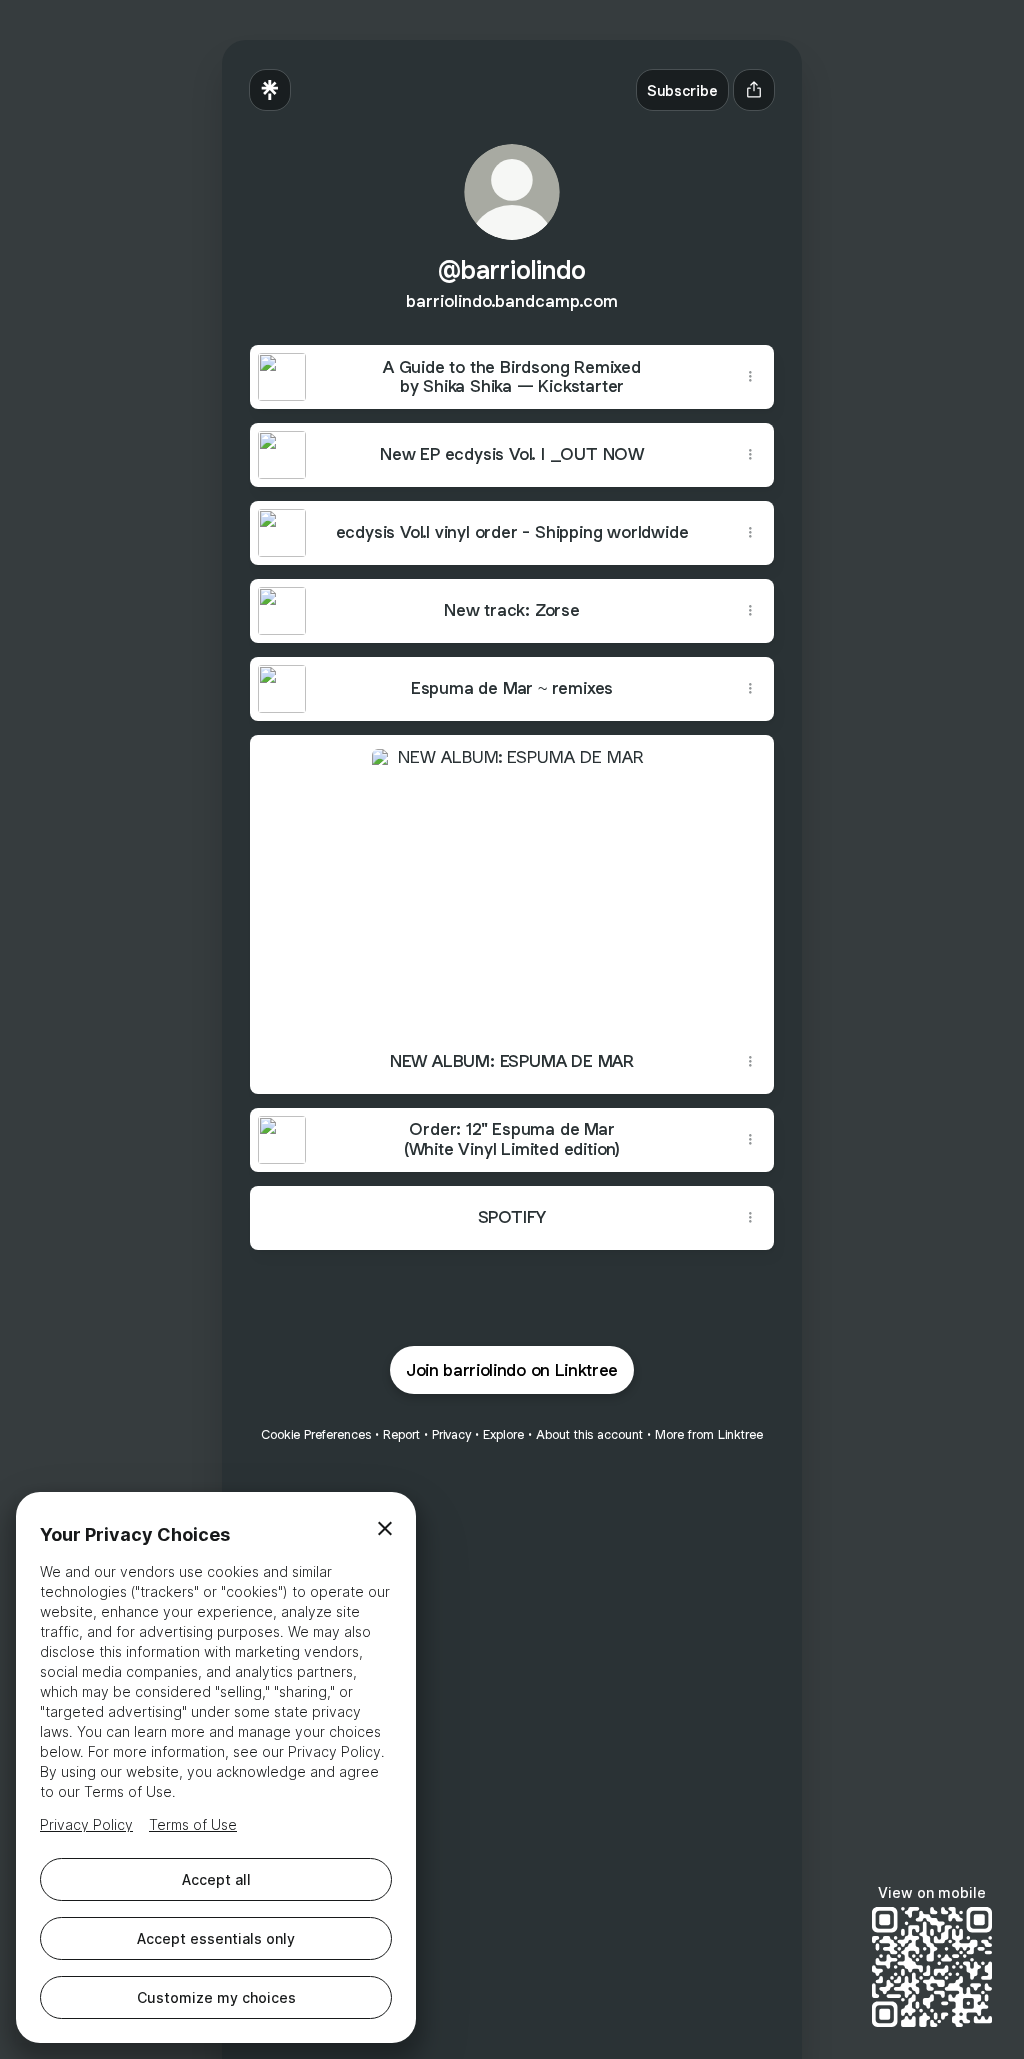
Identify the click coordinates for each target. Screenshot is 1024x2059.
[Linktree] (270, 90)
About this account (589, 1434)
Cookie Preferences (316, 1434)
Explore (503, 1434)
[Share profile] (754, 90)
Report (401, 1434)
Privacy (451, 1434)
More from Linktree (709, 1434)
